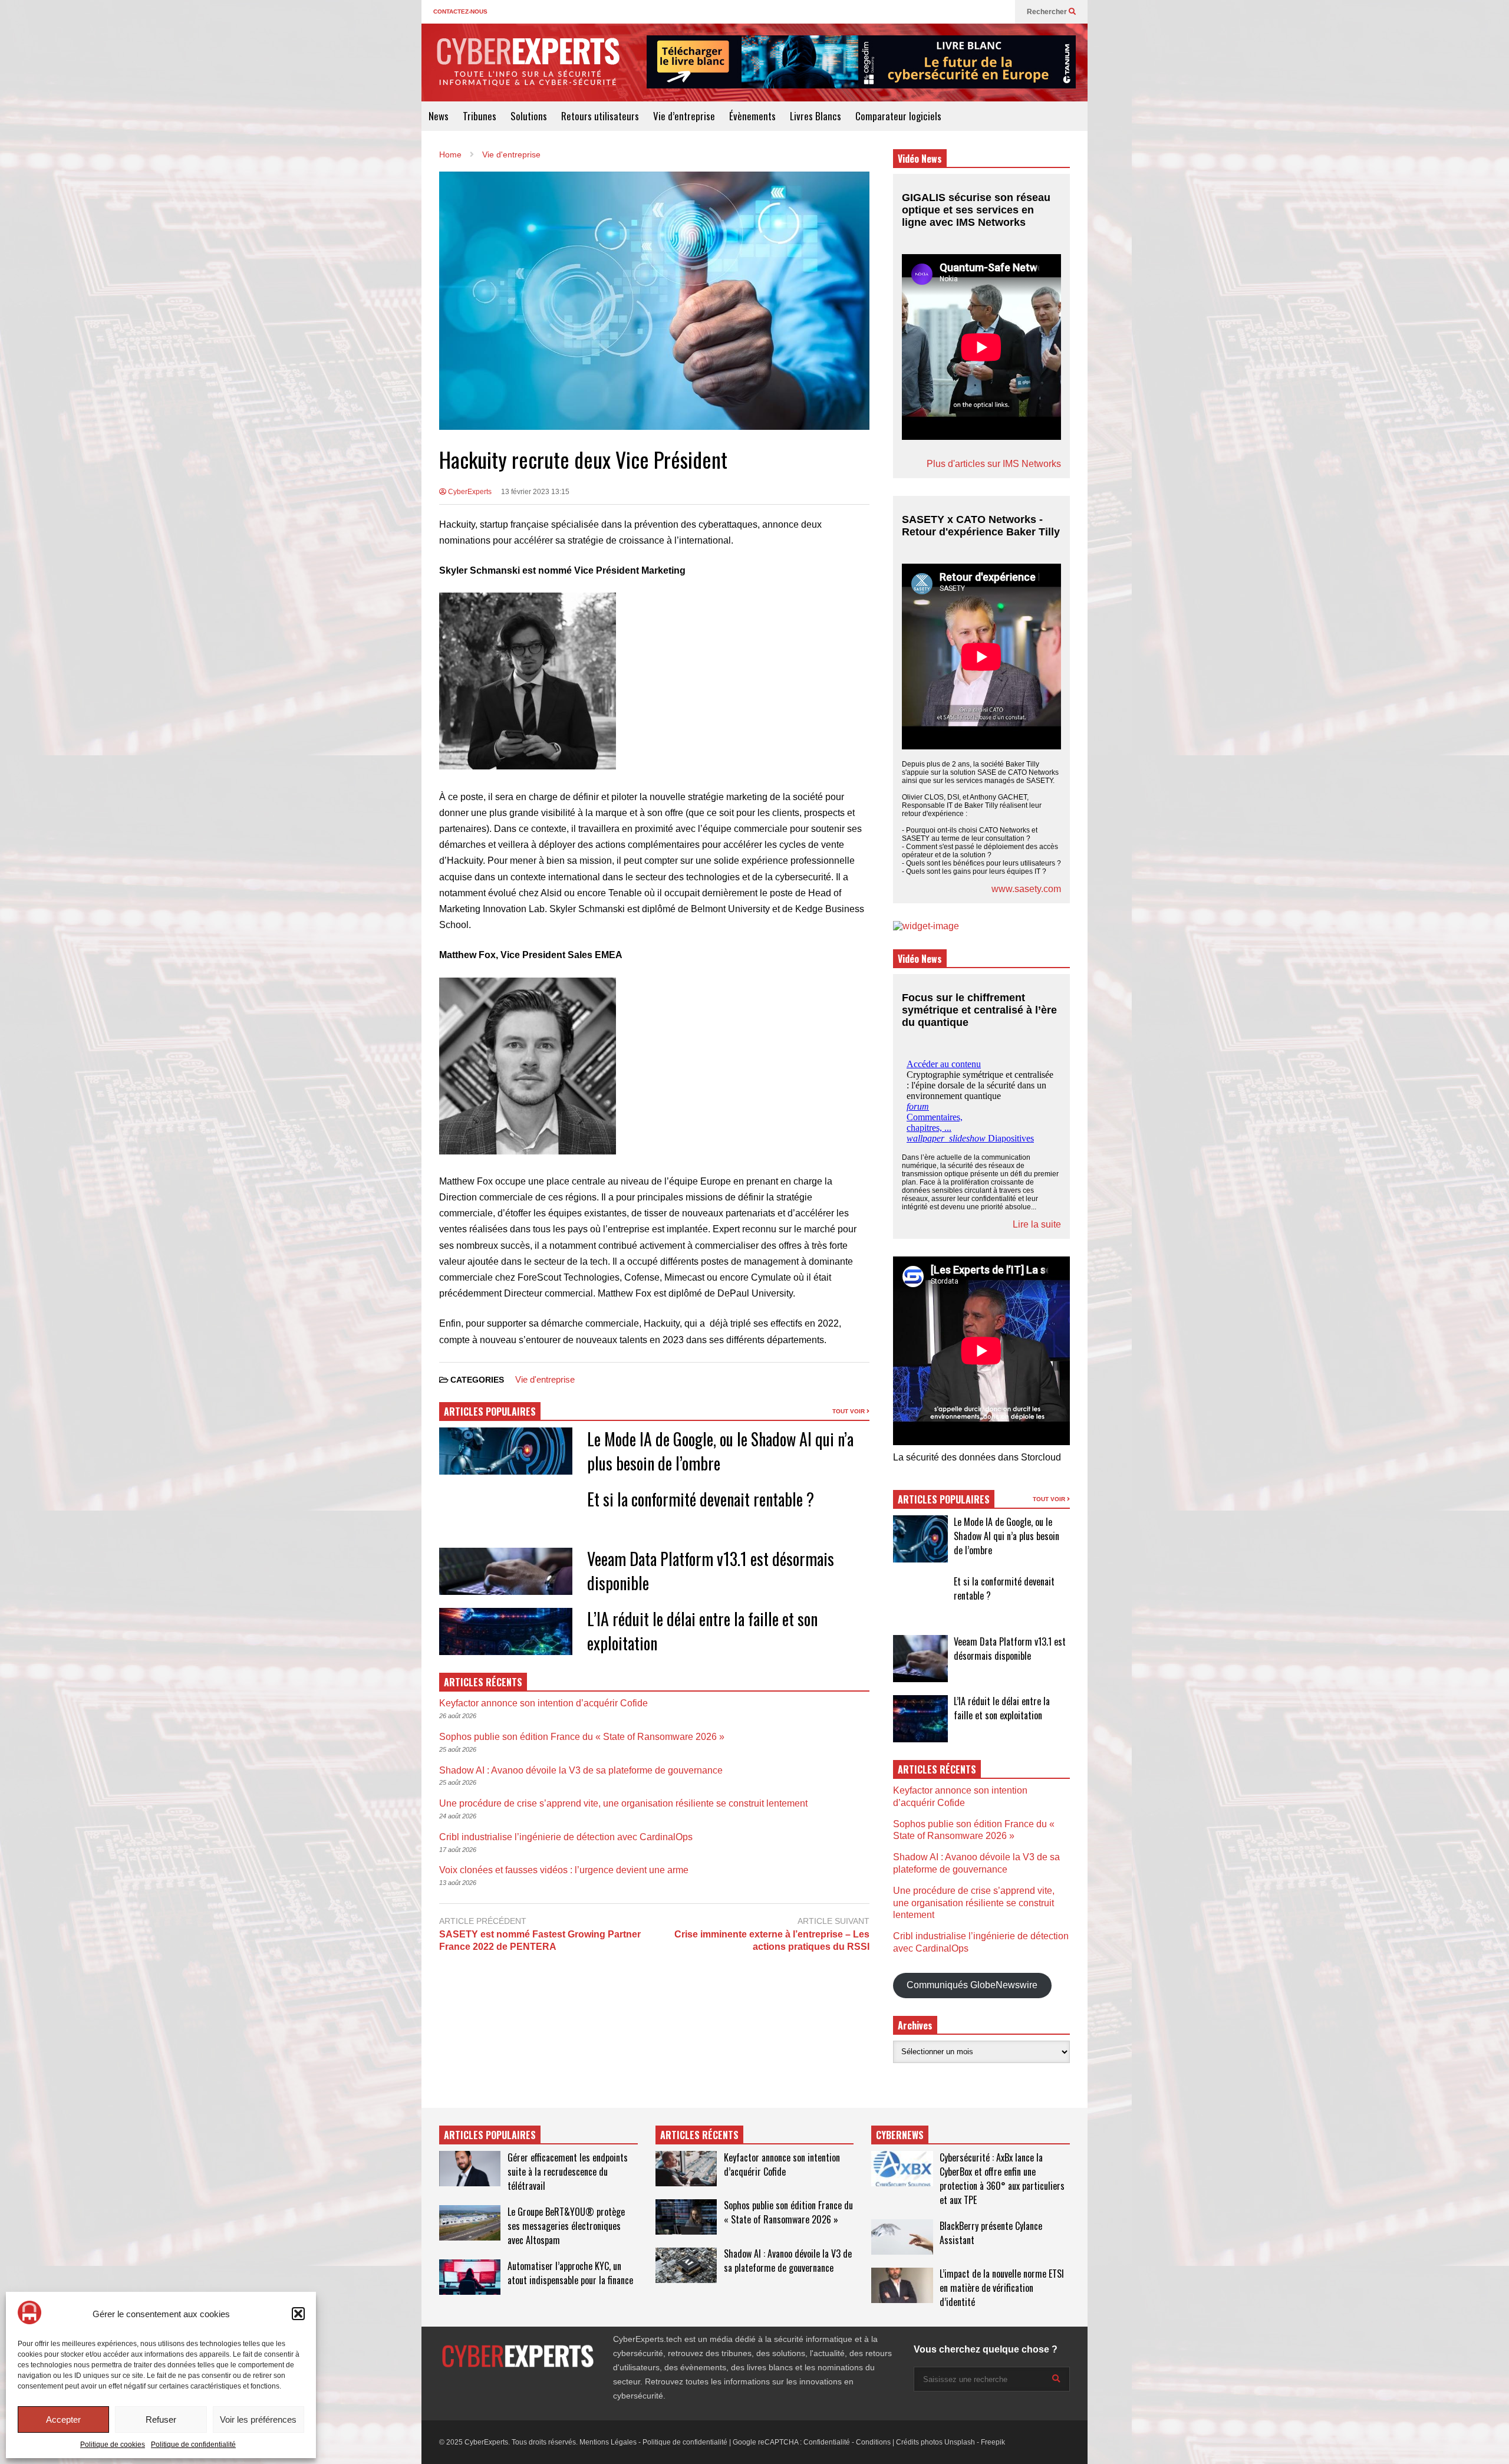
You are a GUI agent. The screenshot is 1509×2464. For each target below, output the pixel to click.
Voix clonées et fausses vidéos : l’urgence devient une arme (564, 1870)
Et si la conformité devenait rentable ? (701, 1499)
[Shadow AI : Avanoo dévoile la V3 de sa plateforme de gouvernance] (686, 2265)
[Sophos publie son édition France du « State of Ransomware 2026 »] (686, 2217)
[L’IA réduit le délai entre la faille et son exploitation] (920, 1719)
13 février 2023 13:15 (535, 492)
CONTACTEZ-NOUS (460, 11)
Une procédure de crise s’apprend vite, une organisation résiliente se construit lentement (623, 1803)
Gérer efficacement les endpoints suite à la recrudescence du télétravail (568, 2172)
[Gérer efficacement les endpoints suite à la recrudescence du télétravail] (470, 2169)
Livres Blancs (816, 116)
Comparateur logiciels (898, 116)
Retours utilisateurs (600, 116)
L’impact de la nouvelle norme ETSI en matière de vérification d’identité (1002, 2288)
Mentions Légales (608, 2442)
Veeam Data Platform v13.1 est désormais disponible (1010, 1649)
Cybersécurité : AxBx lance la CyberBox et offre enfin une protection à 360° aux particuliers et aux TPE (1002, 2179)
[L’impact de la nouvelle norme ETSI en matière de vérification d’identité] (902, 2285)
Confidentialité (827, 2442)
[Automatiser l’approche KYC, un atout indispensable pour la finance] (470, 2277)
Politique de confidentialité (193, 2445)
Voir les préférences (258, 2419)
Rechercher (1048, 12)
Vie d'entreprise (545, 1379)
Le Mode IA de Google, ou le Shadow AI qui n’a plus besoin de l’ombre (1006, 1536)
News (439, 116)
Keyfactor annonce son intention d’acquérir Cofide (543, 1703)
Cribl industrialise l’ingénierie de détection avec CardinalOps (566, 1837)
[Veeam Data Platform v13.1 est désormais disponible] (920, 1659)
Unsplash (960, 2442)
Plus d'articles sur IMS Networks (994, 464)
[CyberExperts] (528, 70)
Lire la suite (1037, 1224)
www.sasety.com (1026, 889)
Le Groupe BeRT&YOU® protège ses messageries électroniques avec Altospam (566, 2226)
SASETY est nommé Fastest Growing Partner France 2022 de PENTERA (540, 1940)
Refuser (161, 2419)
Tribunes (480, 116)
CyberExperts (469, 492)
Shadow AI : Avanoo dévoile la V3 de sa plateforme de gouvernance (581, 1770)
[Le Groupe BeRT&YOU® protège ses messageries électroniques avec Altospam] (470, 2223)
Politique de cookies (113, 2445)
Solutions (529, 116)
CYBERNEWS (900, 2135)
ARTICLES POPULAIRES (490, 1412)
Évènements (752, 116)
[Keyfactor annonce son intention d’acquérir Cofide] (686, 2169)
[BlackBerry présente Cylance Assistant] (902, 2237)
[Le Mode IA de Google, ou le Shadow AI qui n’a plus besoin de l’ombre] (920, 1539)
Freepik (993, 2442)
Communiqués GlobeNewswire (972, 1985)
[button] (298, 2314)
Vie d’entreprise (684, 116)
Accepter (63, 2419)
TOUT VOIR (849, 1411)
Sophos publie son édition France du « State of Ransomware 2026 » (582, 1737)
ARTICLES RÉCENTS (699, 2135)
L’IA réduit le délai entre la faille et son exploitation (1002, 1708)
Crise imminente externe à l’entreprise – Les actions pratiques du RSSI (772, 1940)
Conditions (873, 2442)
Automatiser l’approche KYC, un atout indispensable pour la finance (570, 2273)
